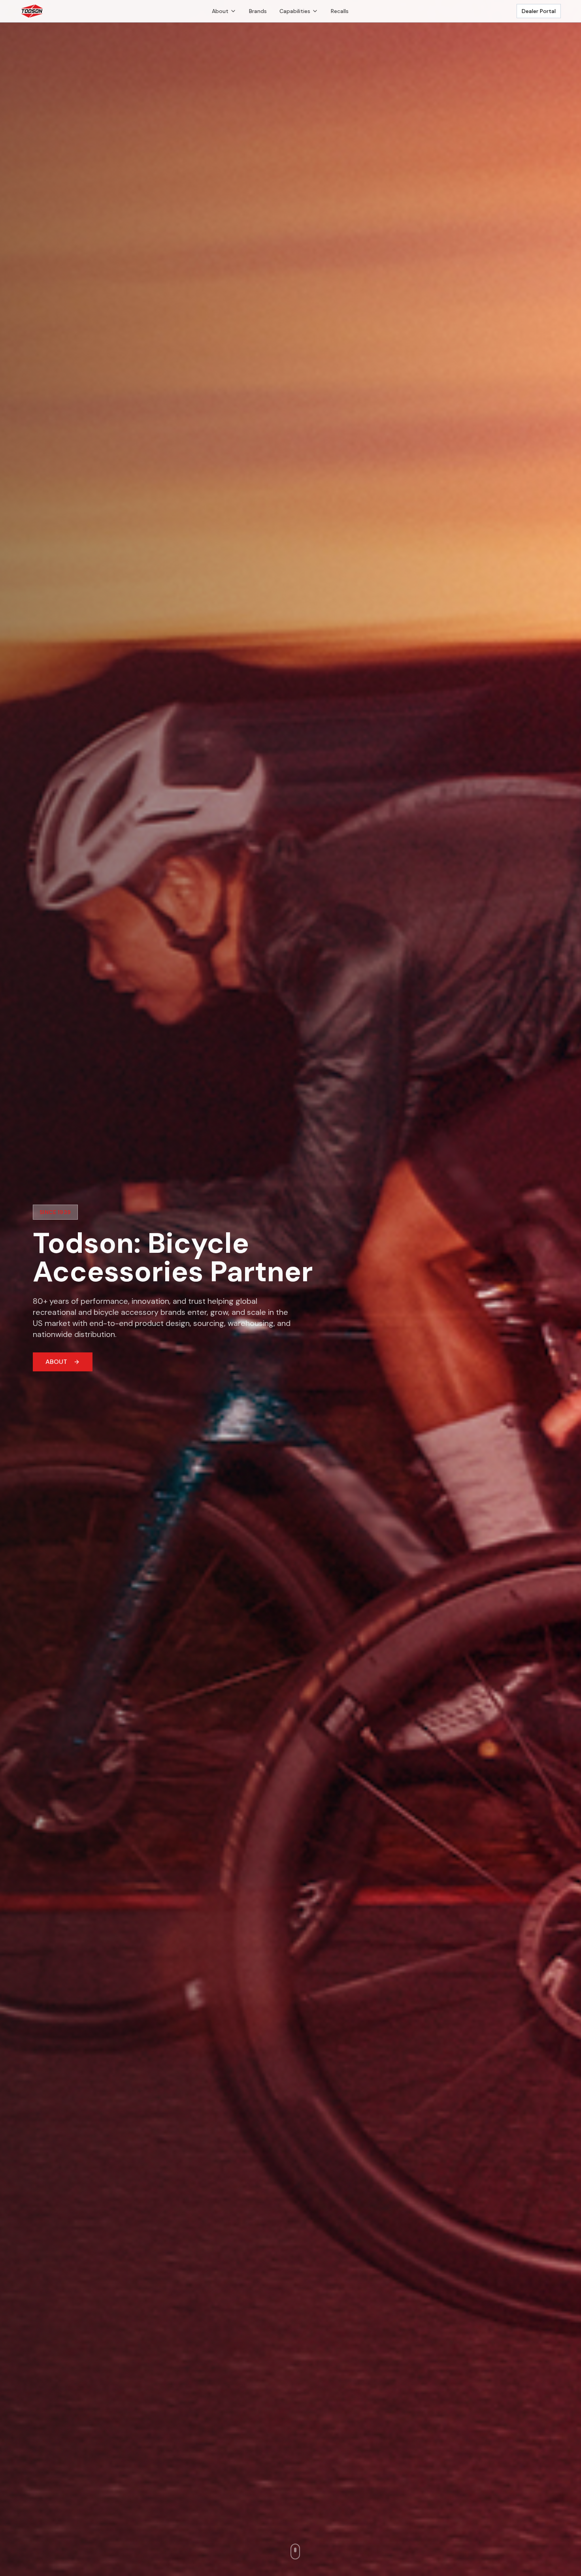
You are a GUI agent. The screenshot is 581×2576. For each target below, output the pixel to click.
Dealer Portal (539, 11)
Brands (258, 11)
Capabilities (295, 11)
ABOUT (56, 1362)
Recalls (340, 11)
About (220, 11)
